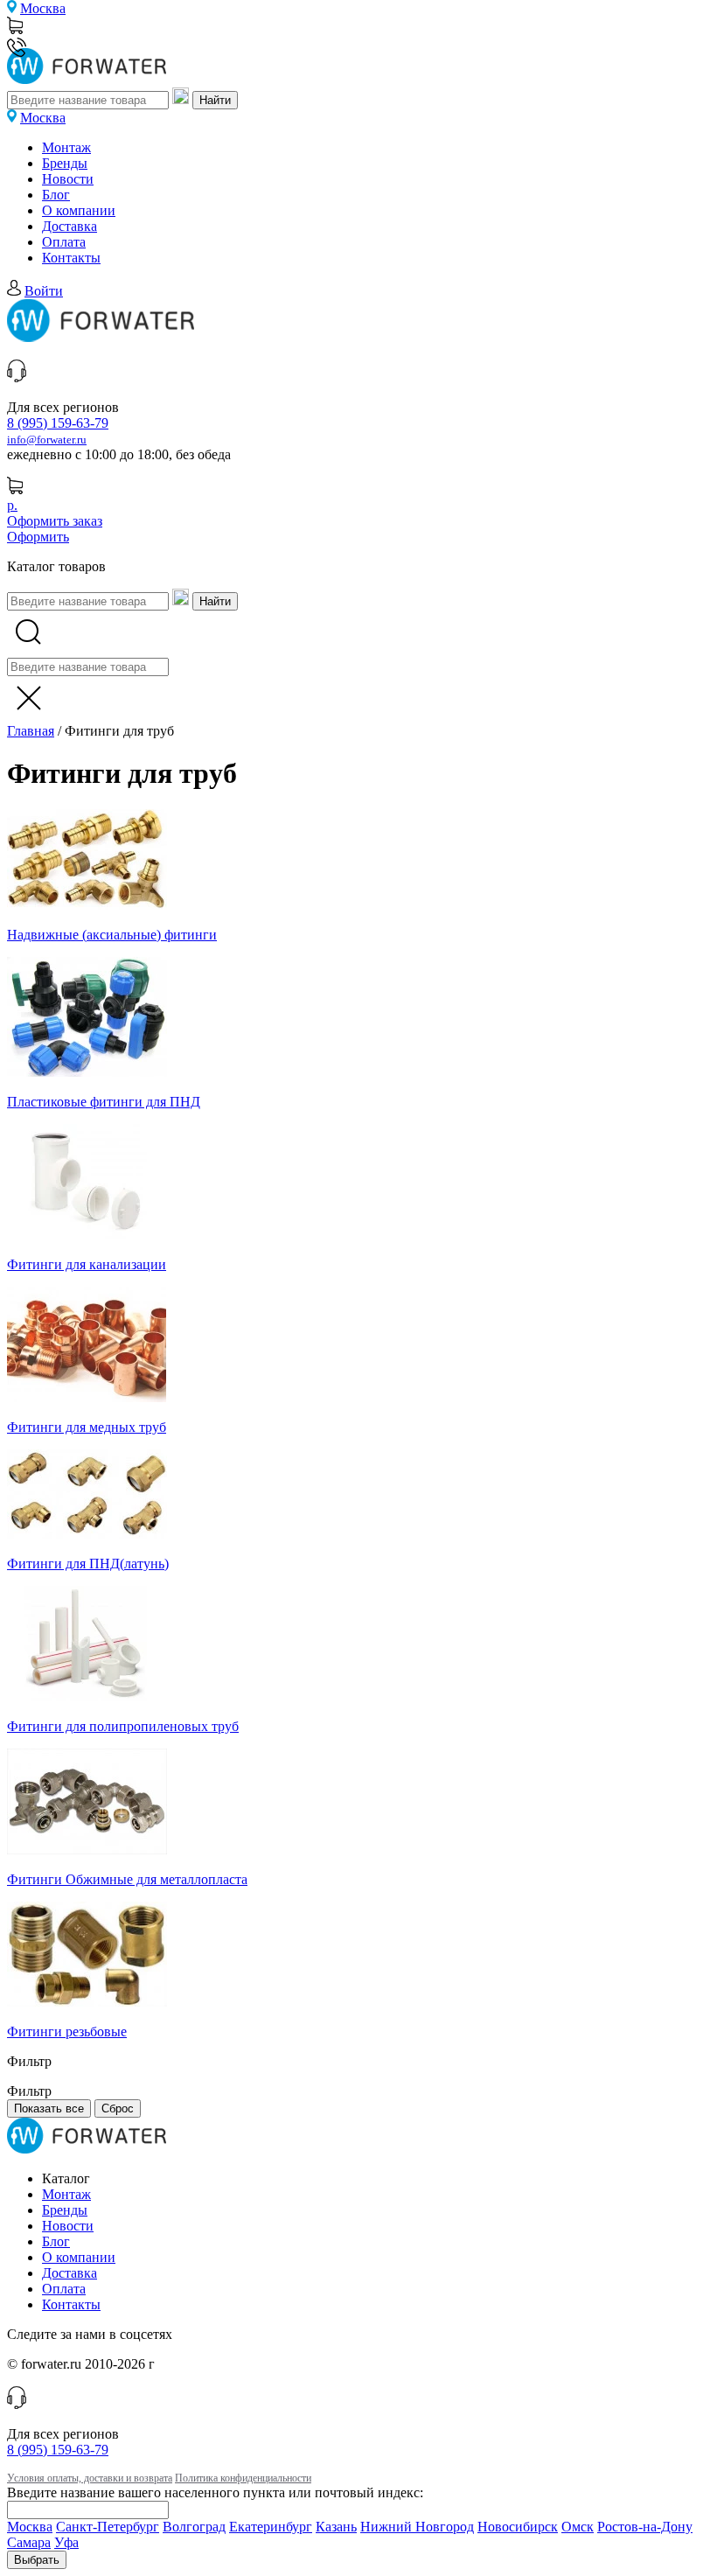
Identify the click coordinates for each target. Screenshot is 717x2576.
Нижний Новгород (417, 2527)
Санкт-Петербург (108, 2527)
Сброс (118, 2108)
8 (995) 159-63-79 (58, 423)
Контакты (71, 258)
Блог (56, 195)
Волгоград (194, 2527)
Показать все (49, 2108)
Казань (336, 2527)
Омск (578, 2527)
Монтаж (66, 147)
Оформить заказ (55, 521)
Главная (31, 731)
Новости (68, 179)
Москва (43, 8)
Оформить (38, 537)
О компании (79, 210)
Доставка (70, 226)
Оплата (64, 242)
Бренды (65, 163)
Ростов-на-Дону (645, 2527)
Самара (29, 2542)
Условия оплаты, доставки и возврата (90, 2478)
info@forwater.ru (47, 440)
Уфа (66, 2542)
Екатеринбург (271, 2527)
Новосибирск (518, 2527)
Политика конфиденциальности (243, 2478)
